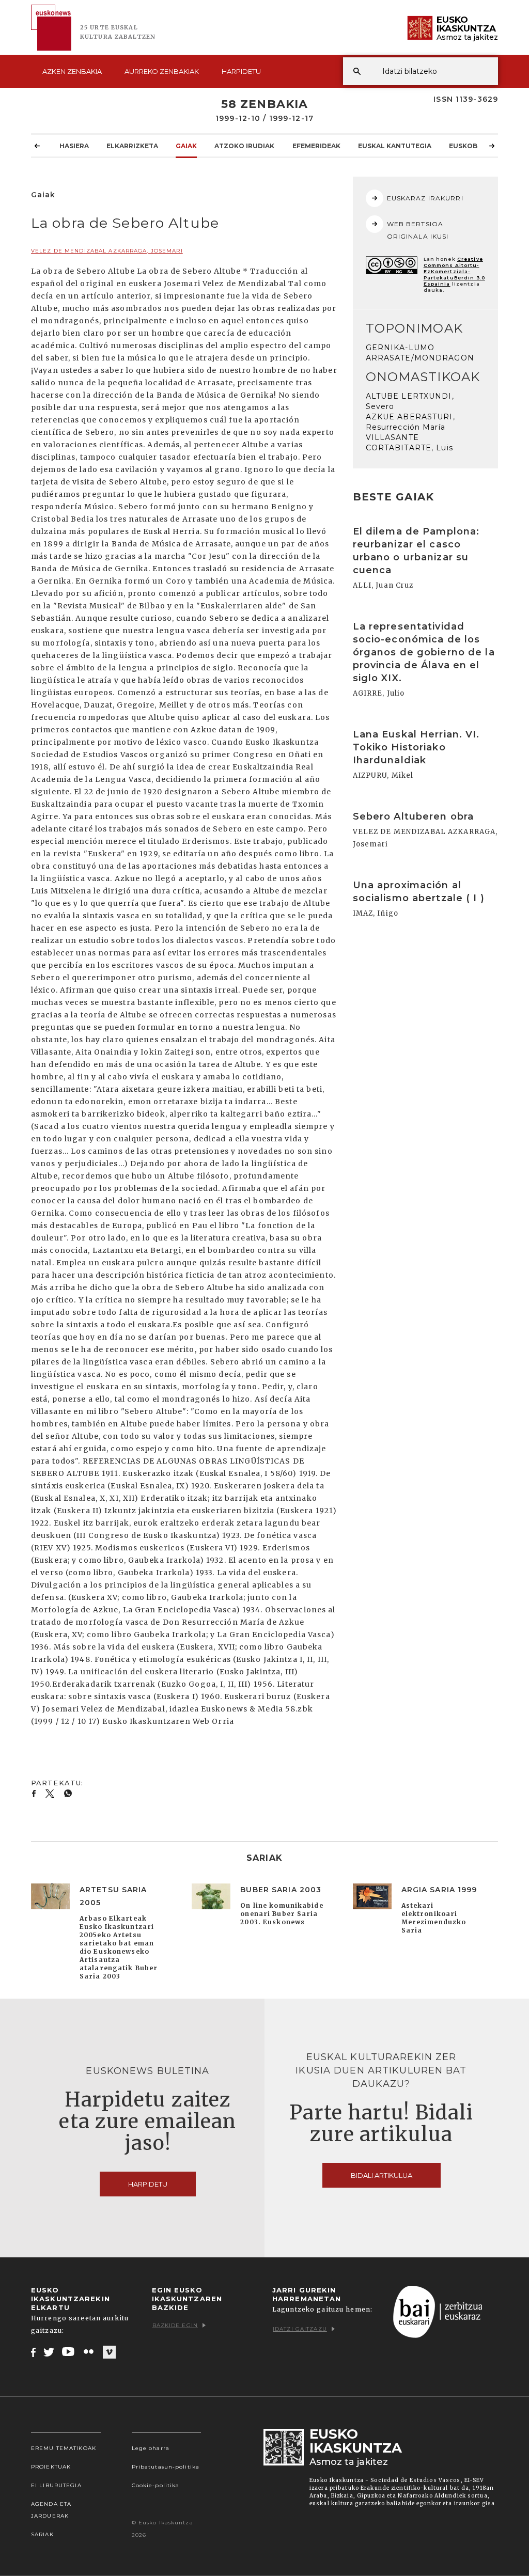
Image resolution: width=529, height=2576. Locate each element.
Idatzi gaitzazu (300, 2329)
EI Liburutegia (56, 2485)
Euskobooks (473, 146)
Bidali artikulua (382, 2175)
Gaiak (186, 146)
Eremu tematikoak (64, 2448)
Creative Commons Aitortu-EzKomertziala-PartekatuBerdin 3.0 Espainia (454, 271)
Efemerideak (316, 146)
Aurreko (162, 71)
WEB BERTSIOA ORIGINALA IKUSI (418, 230)
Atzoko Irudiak (244, 146)
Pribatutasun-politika (166, 2467)
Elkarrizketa (132, 146)
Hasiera (74, 146)
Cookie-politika (156, 2485)
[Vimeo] (109, 2352)
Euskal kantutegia (395, 146)
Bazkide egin (175, 2325)
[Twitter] (49, 2352)
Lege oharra (151, 2448)
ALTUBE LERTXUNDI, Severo (410, 401)
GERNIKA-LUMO (400, 348)
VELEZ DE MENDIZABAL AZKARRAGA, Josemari (107, 251)
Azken (72, 71)
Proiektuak (51, 2467)
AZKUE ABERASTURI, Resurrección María (410, 422)
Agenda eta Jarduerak (51, 2510)
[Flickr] (89, 2352)
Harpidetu (241, 71)
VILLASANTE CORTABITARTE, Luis (409, 443)
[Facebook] (33, 2352)
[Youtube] (69, 2352)
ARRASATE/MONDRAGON (420, 358)
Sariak (42, 2534)
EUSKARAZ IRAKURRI (425, 198)
